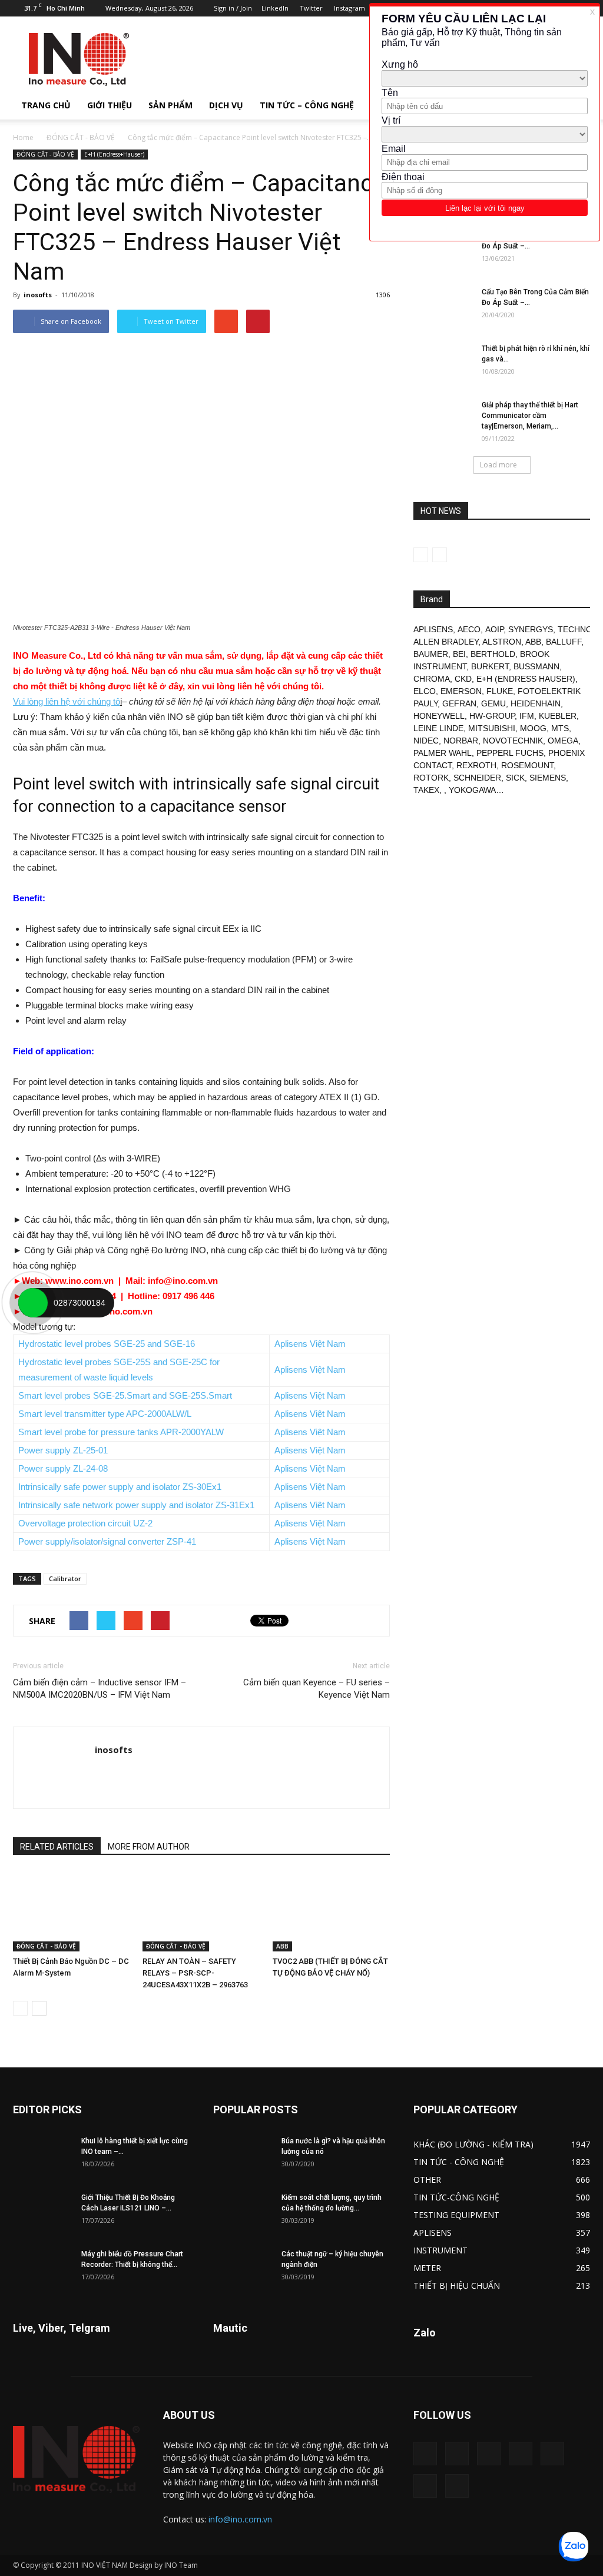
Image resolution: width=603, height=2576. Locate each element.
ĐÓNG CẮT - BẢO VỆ (81, 137)
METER (427, 2268)
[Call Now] (33, 1303)
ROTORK (431, 778)
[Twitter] (425, 2486)
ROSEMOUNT (527, 765)
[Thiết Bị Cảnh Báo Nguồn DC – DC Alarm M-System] (72, 1911)
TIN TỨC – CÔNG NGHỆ (307, 105)
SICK (515, 778)
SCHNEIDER (477, 778)
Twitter (311, 8)
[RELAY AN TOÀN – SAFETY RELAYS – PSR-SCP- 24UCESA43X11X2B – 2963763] (201, 1911)
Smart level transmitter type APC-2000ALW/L (105, 1414)
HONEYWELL (439, 716)
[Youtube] (457, 2486)
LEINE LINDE (438, 728)
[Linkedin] (489, 2454)
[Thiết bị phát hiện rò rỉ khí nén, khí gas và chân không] (443, 364)
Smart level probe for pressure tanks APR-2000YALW (121, 1432)
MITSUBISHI (492, 728)
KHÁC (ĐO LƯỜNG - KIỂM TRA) (473, 2144)
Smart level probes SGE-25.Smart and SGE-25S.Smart (125, 1395)
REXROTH (476, 765)
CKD (463, 679)
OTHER (427, 2180)
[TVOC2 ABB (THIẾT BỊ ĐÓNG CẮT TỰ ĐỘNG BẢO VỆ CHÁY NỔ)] (331, 1911)
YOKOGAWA (472, 790)
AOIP (494, 629)
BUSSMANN (536, 666)
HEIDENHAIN (536, 703)
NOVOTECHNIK (513, 741)
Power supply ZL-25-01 (63, 1450)
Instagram (349, 8)
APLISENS (433, 629)
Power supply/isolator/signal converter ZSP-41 (107, 1541)
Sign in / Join (233, 8)
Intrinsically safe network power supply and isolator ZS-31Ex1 (136, 1505)
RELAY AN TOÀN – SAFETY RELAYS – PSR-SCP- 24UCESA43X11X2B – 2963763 (195, 1973)
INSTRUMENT (440, 2250)
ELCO (425, 691)
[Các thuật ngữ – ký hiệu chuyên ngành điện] (243, 2269)
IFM (527, 716)
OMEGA (563, 741)
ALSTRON (502, 642)
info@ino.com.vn (240, 2519)
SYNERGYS (531, 629)
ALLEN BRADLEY (446, 642)
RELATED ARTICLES (57, 1847)
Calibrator (65, 1579)
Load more (498, 465)
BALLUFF (564, 642)
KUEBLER (558, 716)
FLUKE (500, 691)
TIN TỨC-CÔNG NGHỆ (456, 2197)
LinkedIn (275, 8)
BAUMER (431, 654)
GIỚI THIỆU (110, 105)
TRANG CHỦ (46, 105)
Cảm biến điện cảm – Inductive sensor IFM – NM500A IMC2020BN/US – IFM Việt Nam (100, 1689)
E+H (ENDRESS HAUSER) (526, 679)
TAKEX (426, 790)
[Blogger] (425, 2454)
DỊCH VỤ (226, 105)
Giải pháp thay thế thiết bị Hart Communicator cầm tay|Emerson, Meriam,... (530, 416)
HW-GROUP (492, 716)
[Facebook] (457, 2454)
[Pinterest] (521, 2454)
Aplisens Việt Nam (310, 1344)
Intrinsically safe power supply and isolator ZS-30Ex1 (120, 1487)
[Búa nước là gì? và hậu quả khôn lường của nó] (243, 2156)
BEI (459, 654)
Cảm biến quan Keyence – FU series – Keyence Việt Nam (317, 1689)
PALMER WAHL (443, 753)
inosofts (38, 295)
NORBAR (461, 741)
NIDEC (426, 741)
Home (23, 137)
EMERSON (461, 691)
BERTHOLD (493, 654)
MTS (560, 728)
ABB (282, 1946)
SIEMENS (548, 778)
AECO (469, 629)
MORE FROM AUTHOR (149, 1847)
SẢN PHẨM (170, 105)
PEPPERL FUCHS (510, 753)
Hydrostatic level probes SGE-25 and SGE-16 (107, 1344)
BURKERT (490, 666)
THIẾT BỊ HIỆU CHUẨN (457, 2285)
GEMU (493, 703)
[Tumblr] (552, 2454)
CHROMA (432, 679)
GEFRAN (459, 703)
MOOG (533, 728)
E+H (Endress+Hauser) (114, 154)
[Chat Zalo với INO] (574, 2547)
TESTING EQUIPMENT (456, 2215)
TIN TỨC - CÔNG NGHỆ (459, 2162)
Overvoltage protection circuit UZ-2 (85, 1523)
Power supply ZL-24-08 (63, 1468)
